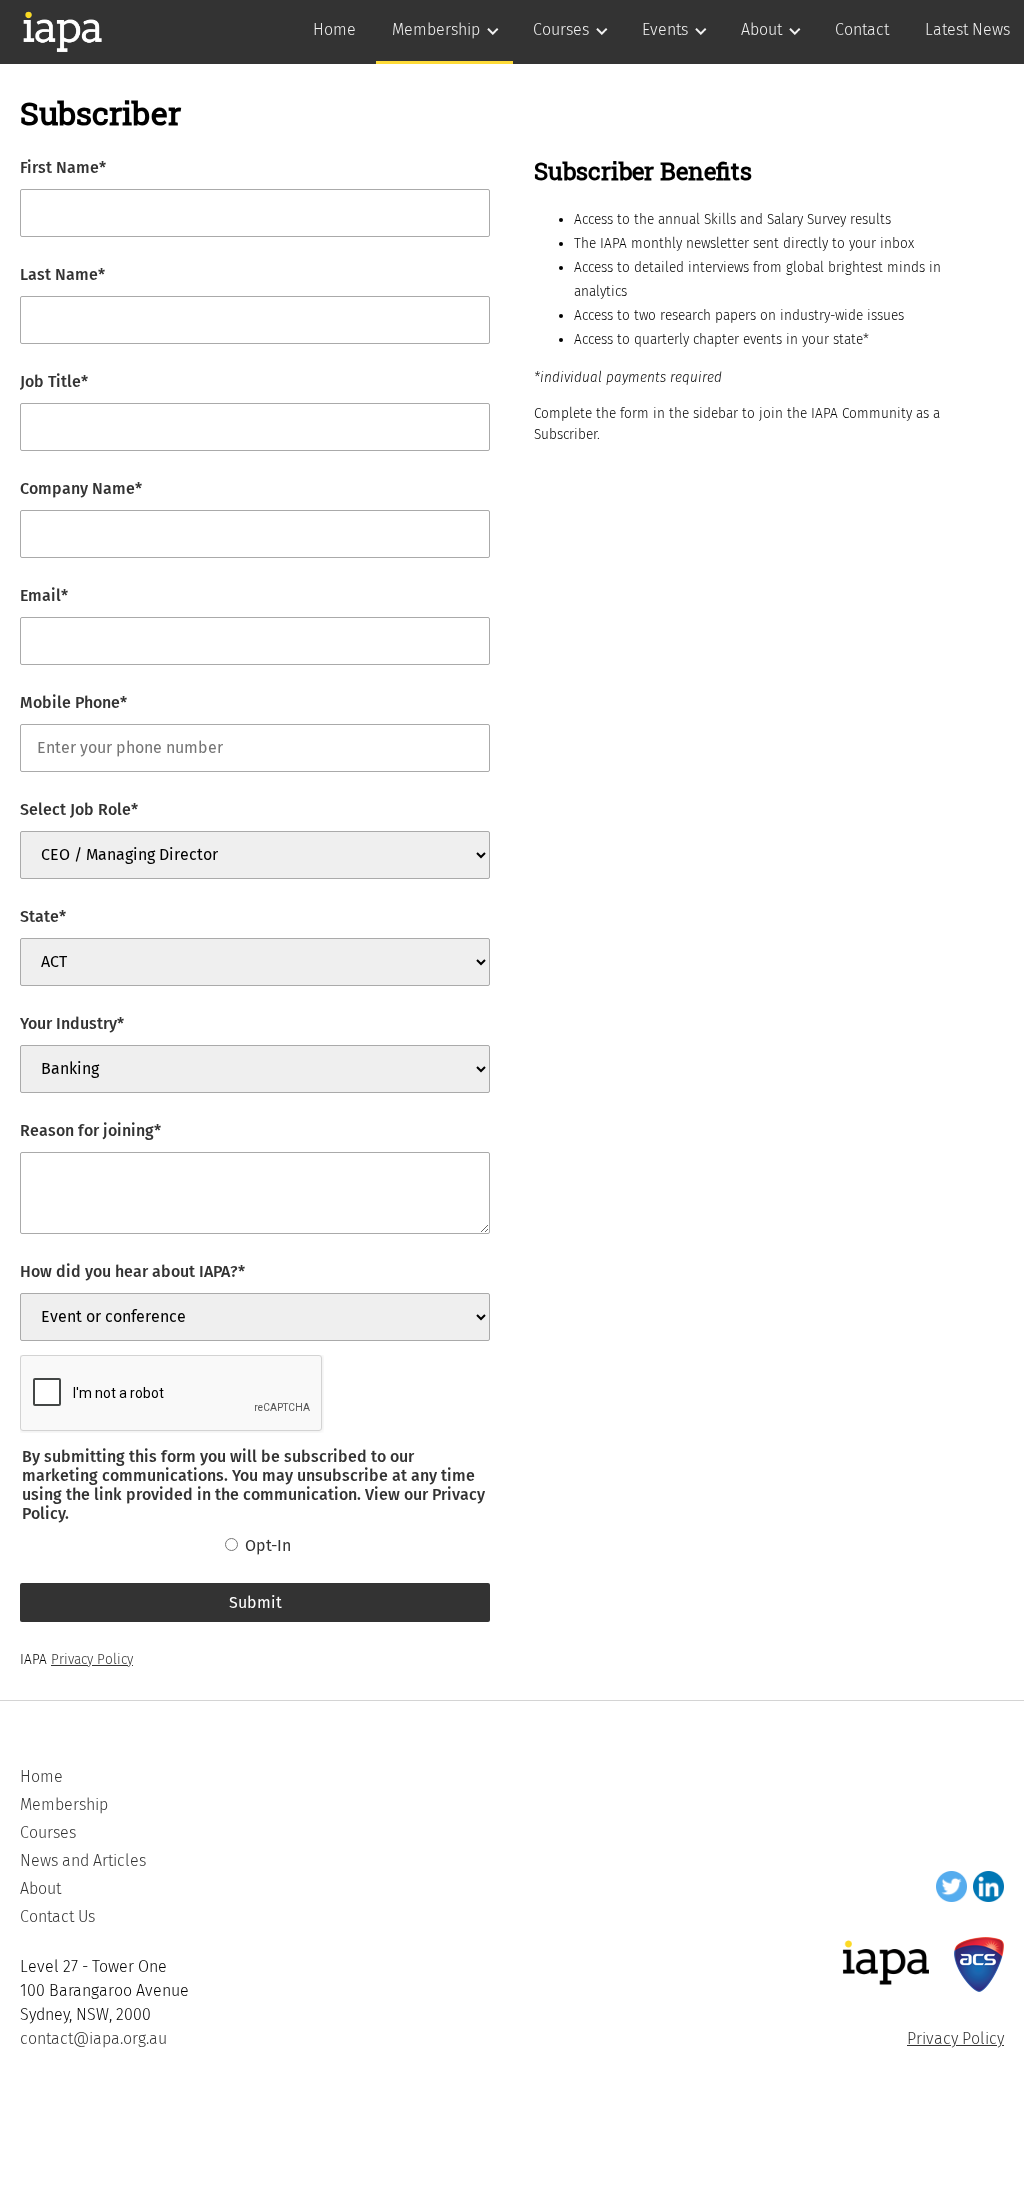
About (761, 29)
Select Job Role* (79, 809)
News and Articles (83, 1860)
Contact (862, 29)
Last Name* (62, 274)
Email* (44, 595)
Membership (436, 29)
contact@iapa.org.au (93, 2038)
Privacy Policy (92, 1659)
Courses (561, 29)
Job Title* (54, 381)
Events (665, 29)
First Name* (63, 167)
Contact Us (57, 1916)
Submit (255, 1602)
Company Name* (81, 488)
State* (43, 916)
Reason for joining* (90, 1130)
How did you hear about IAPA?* (132, 1271)
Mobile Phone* (73, 702)
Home (334, 29)
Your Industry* (72, 1023)
